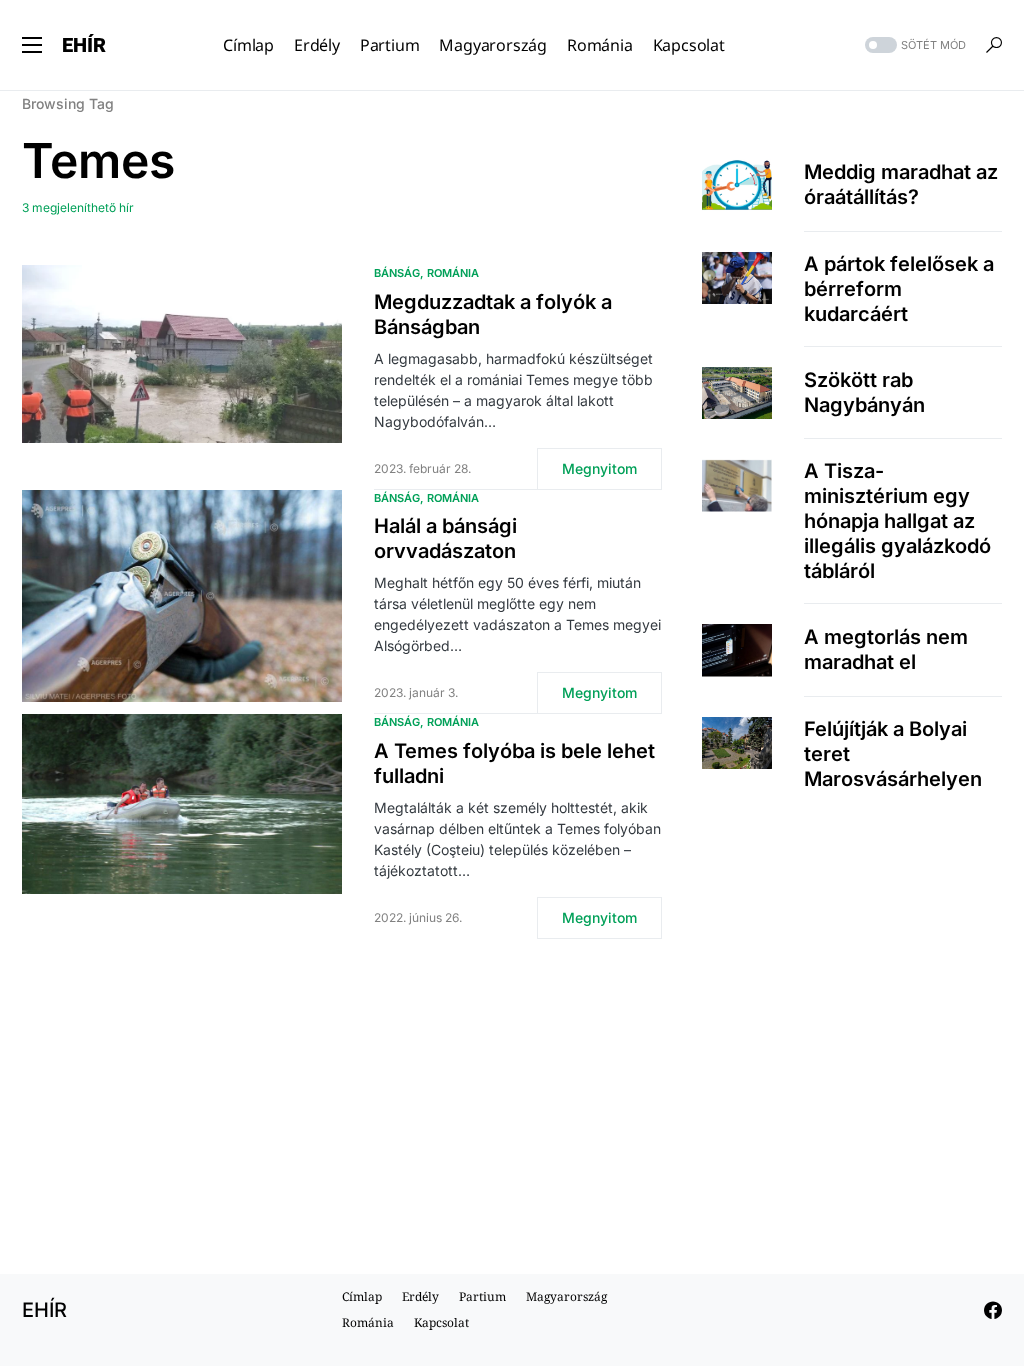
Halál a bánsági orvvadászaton (445, 538)
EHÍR (84, 45)
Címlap (362, 1296)
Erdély (420, 1296)
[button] (32, 45)
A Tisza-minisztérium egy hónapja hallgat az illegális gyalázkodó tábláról (897, 521)
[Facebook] (993, 1310)
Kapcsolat (441, 1322)
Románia (453, 273)
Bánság (397, 273)
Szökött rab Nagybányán (864, 392)
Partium (482, 1296)
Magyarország (566, 1296)
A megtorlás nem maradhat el (886, 649)
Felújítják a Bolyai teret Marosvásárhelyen (893, 754)
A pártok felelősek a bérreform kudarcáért (899, 289)
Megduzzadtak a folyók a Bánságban (493, 314)
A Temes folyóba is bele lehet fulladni (514, 763)
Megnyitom (599, 468)
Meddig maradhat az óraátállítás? (901, 184)
